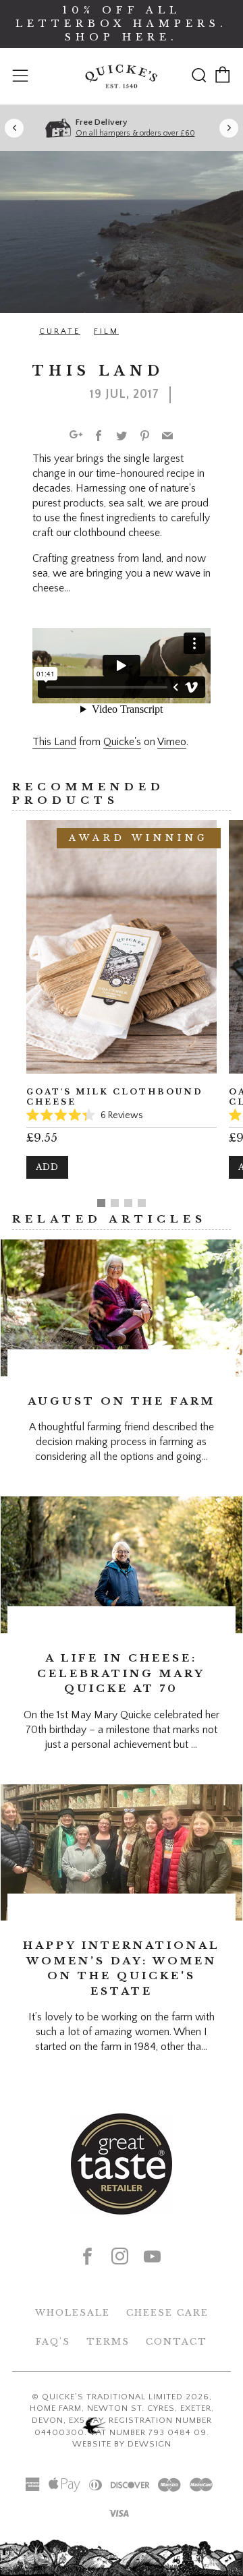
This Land (54, 742)
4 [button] (142, 1203)
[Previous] (14, 128)
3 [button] (128, 1203)
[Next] (229, 128)
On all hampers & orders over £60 (135, 133)
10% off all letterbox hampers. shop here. (122, 24)
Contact (177, 2342)
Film (106, 331)
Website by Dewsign (122, 2444)
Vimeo (172, 742)
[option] (122, 1009)
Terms (108, 2342)
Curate (60, 331)
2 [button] (115, 1203)
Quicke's (122, 742)
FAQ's (53, 2342)
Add (47, 1167)
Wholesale (73, 2313)
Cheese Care (167, 2313)
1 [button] (101, 1203)
